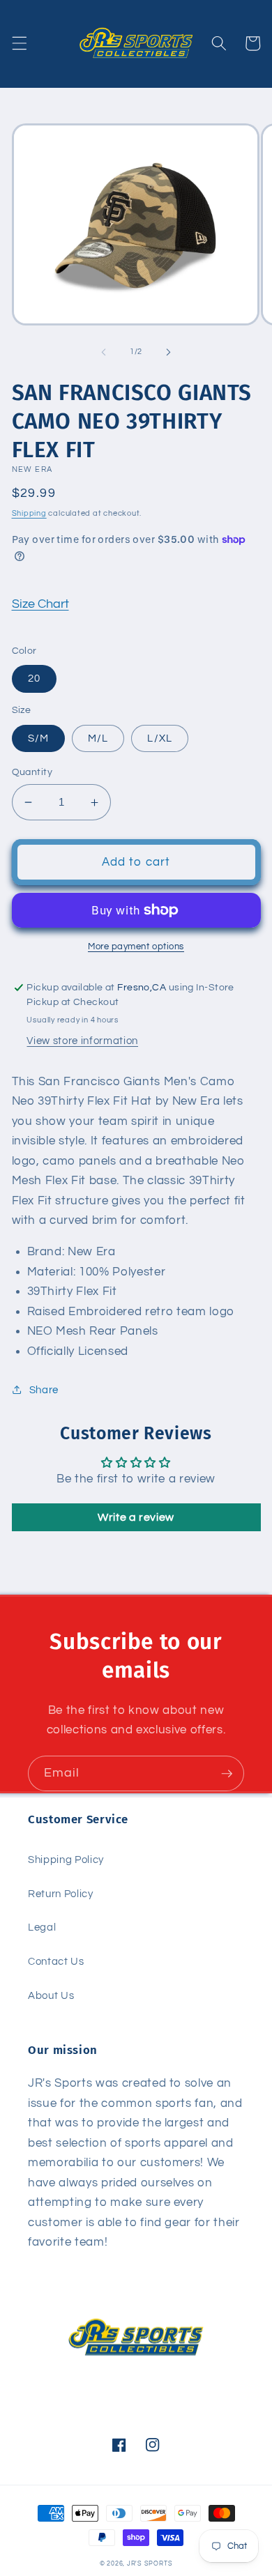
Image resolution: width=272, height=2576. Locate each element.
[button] (19, 43)
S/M (38, 738)
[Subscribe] (227, 1774)
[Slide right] (168, 352)
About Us (51, 1995)
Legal (42, 1927)
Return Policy (61, 1894)
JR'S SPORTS (150, 2563)
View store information (82, 1041)
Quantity (32, 772)
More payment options (136, 946)
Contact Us (56, 1961)
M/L (98, 738)
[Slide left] (104, 352)
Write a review (136, 1517)
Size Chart (40, 604)
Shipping (29, 513)
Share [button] (44, 1390)
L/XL (159, 738)
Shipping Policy (66, 1860)
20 (34, 678)
